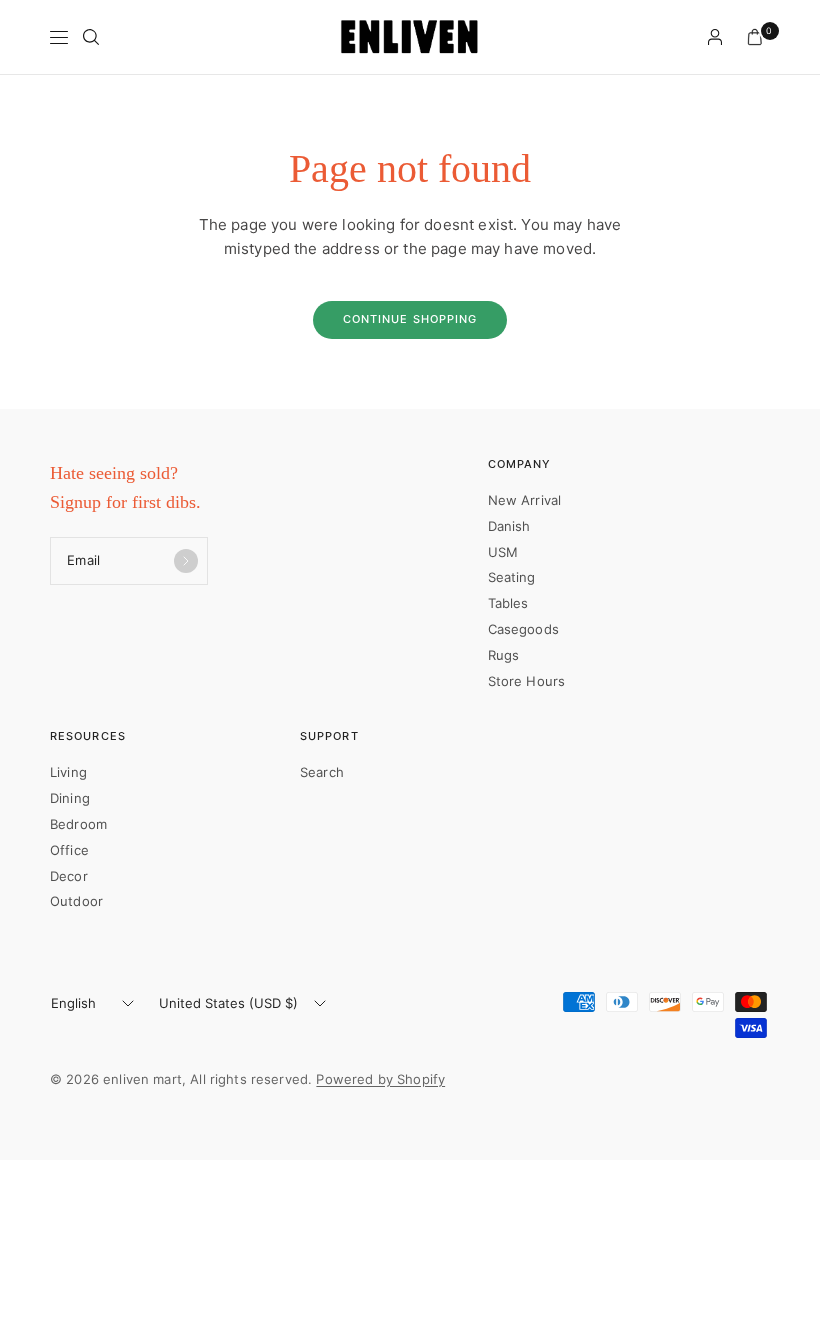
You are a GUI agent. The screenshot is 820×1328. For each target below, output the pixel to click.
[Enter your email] (186, 561)
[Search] (91, 37)
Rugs (504, 655)
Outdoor (76, 901)
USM (503, 552)
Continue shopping (410, 319)
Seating (512, 577)
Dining (70, 798)
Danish (509, 526)
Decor (69, 876)
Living (68, 772)
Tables (508, 603)
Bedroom (78, 824)
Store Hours (527, 681)
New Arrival (525, 500)
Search (322, 772)
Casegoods (523, 629)
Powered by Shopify (380, 1079)
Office (69, 850)
